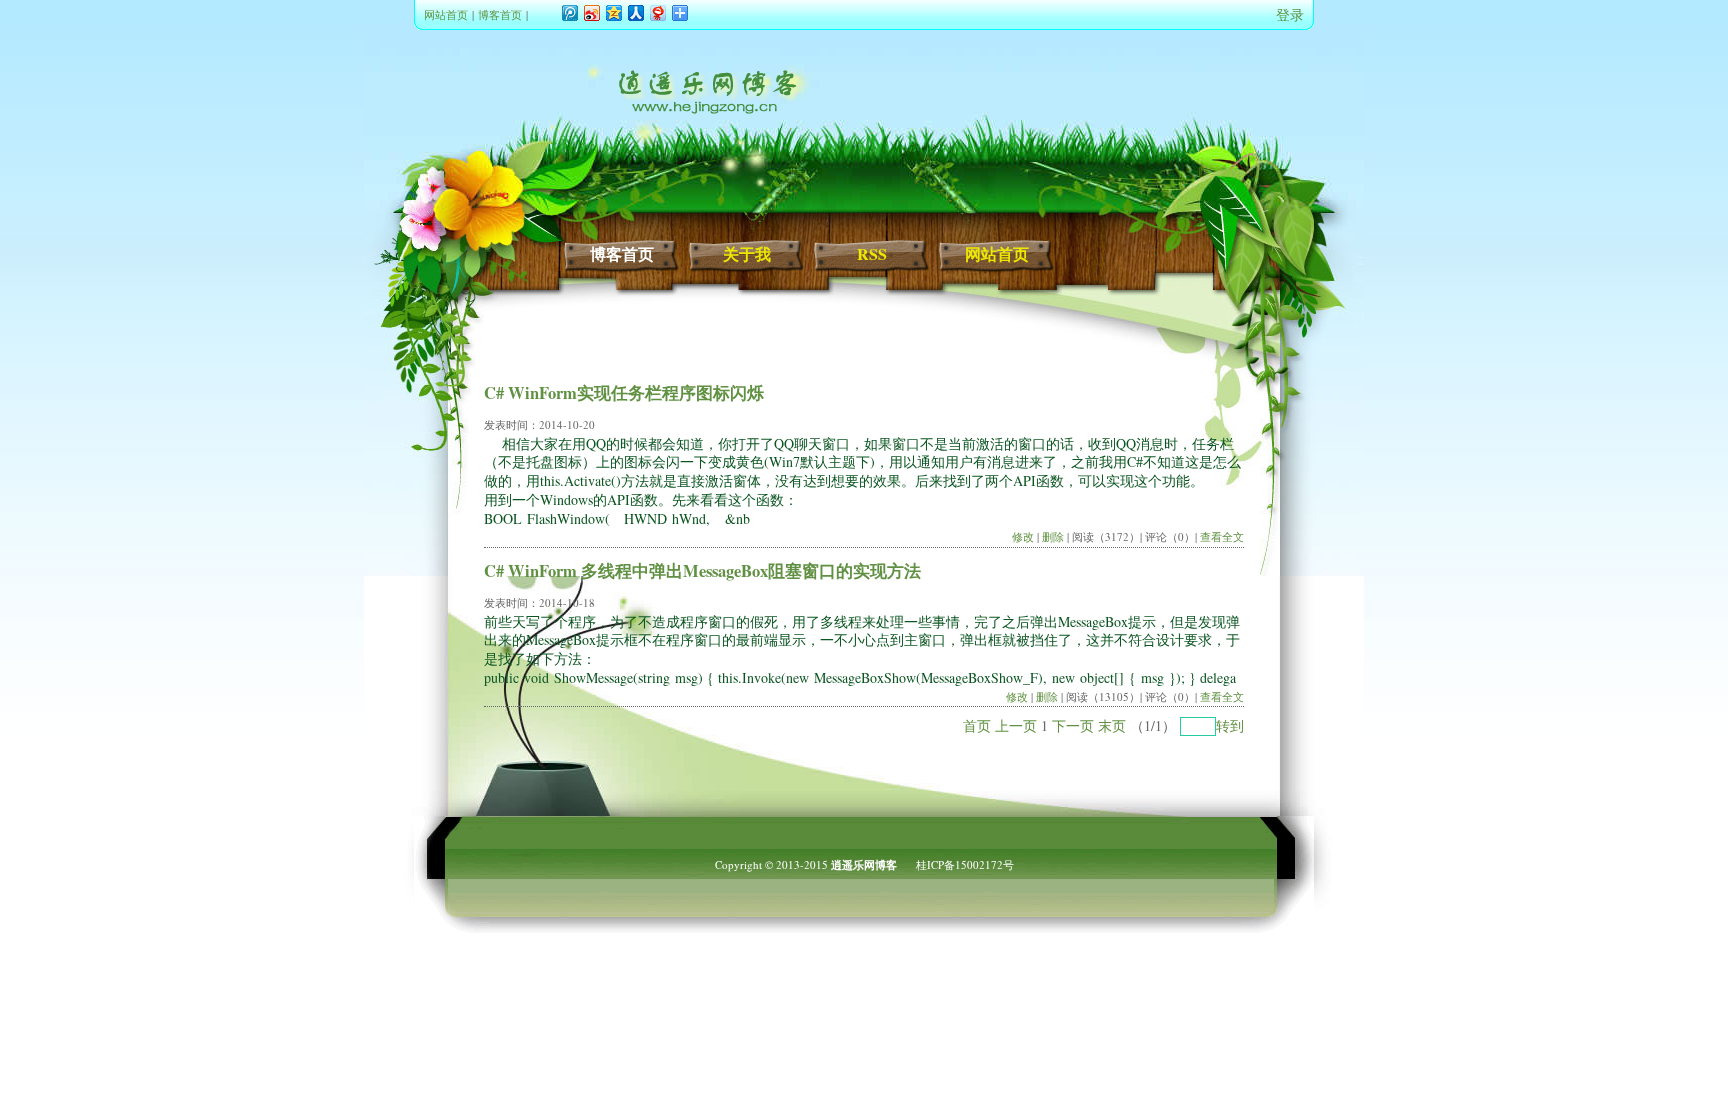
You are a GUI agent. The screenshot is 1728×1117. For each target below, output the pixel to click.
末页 (1112, 725)
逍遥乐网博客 (864, 865)
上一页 (1016, 725)
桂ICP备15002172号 (965, 864)
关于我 (747, 253)
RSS (872, 253)
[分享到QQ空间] (613, 12)
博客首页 (500, 14)
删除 (1053, 536)
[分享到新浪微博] (591, 12)
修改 (1023, 536)
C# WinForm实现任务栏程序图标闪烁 (624, 393)
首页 (977, 725)
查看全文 (1222, 536)
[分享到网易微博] (657, 12)
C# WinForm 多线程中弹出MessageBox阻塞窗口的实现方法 (702, 571)
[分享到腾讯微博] (569, 12)
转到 (1230, 725)
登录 (1290, 14)
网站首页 (446, 14)
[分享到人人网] (635, 12)
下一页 (1073, 725)
